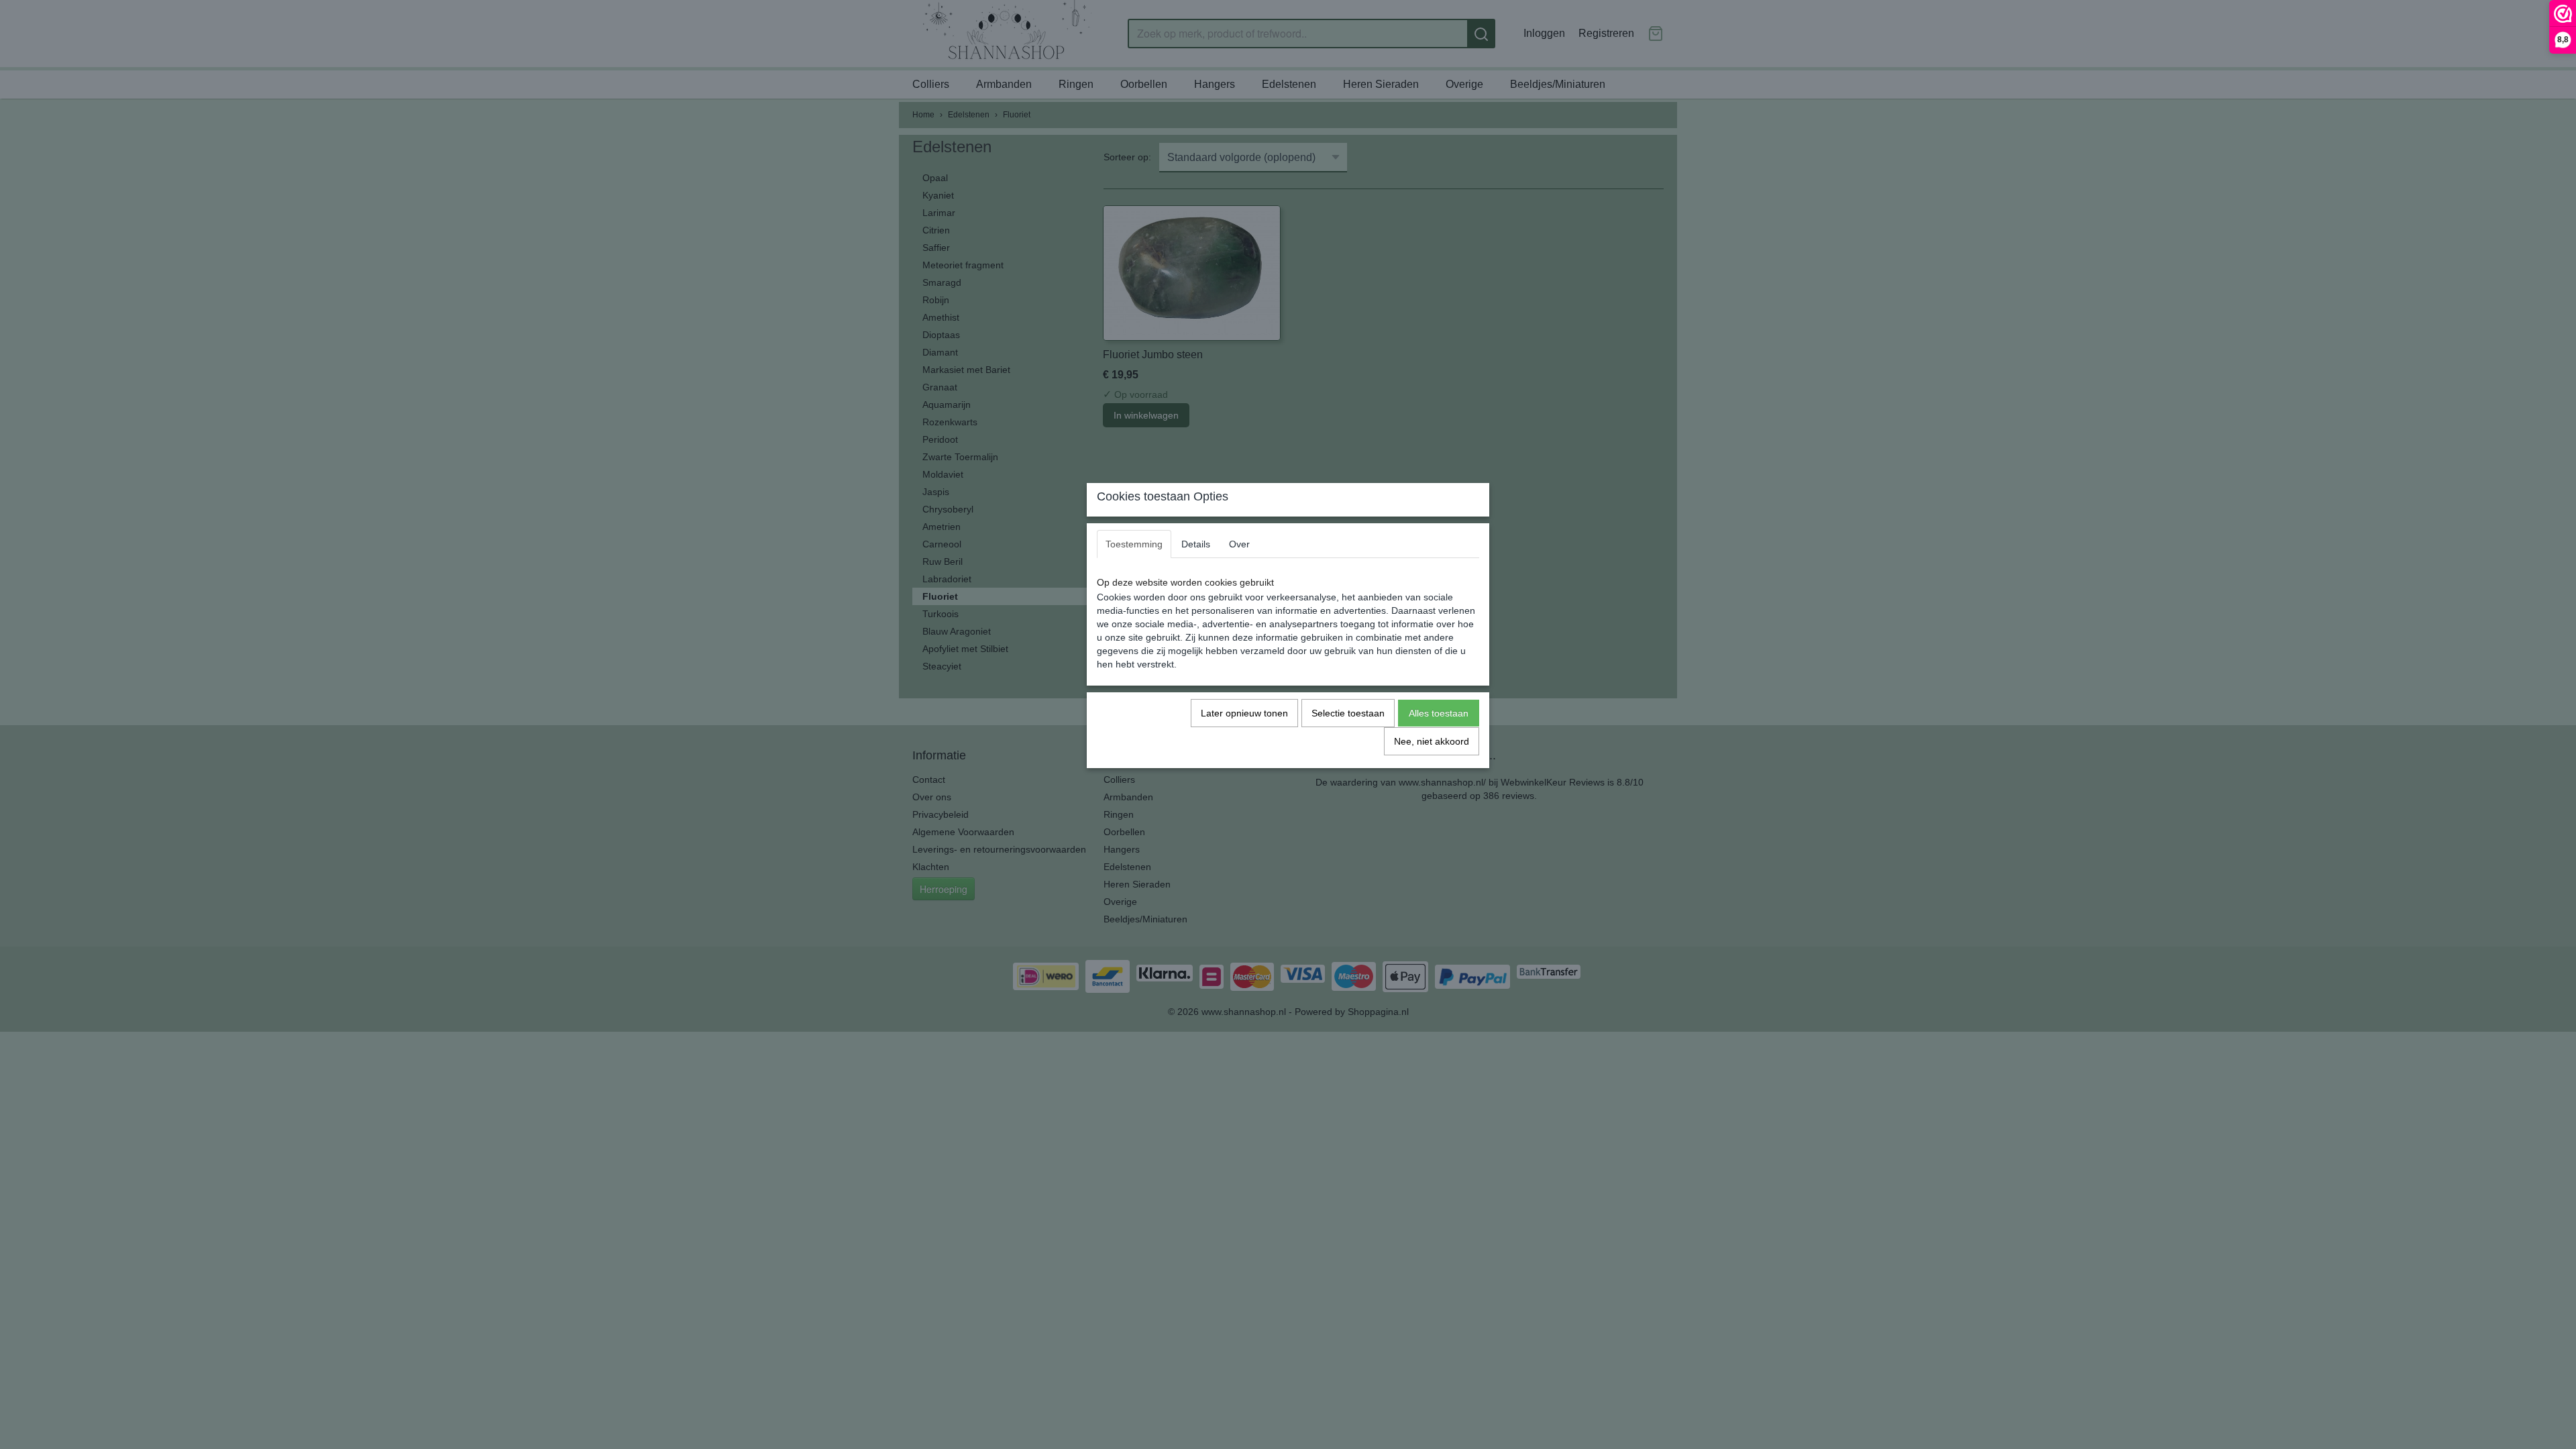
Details (1196, 544)
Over (1239, 544)
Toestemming (1134, 544)
